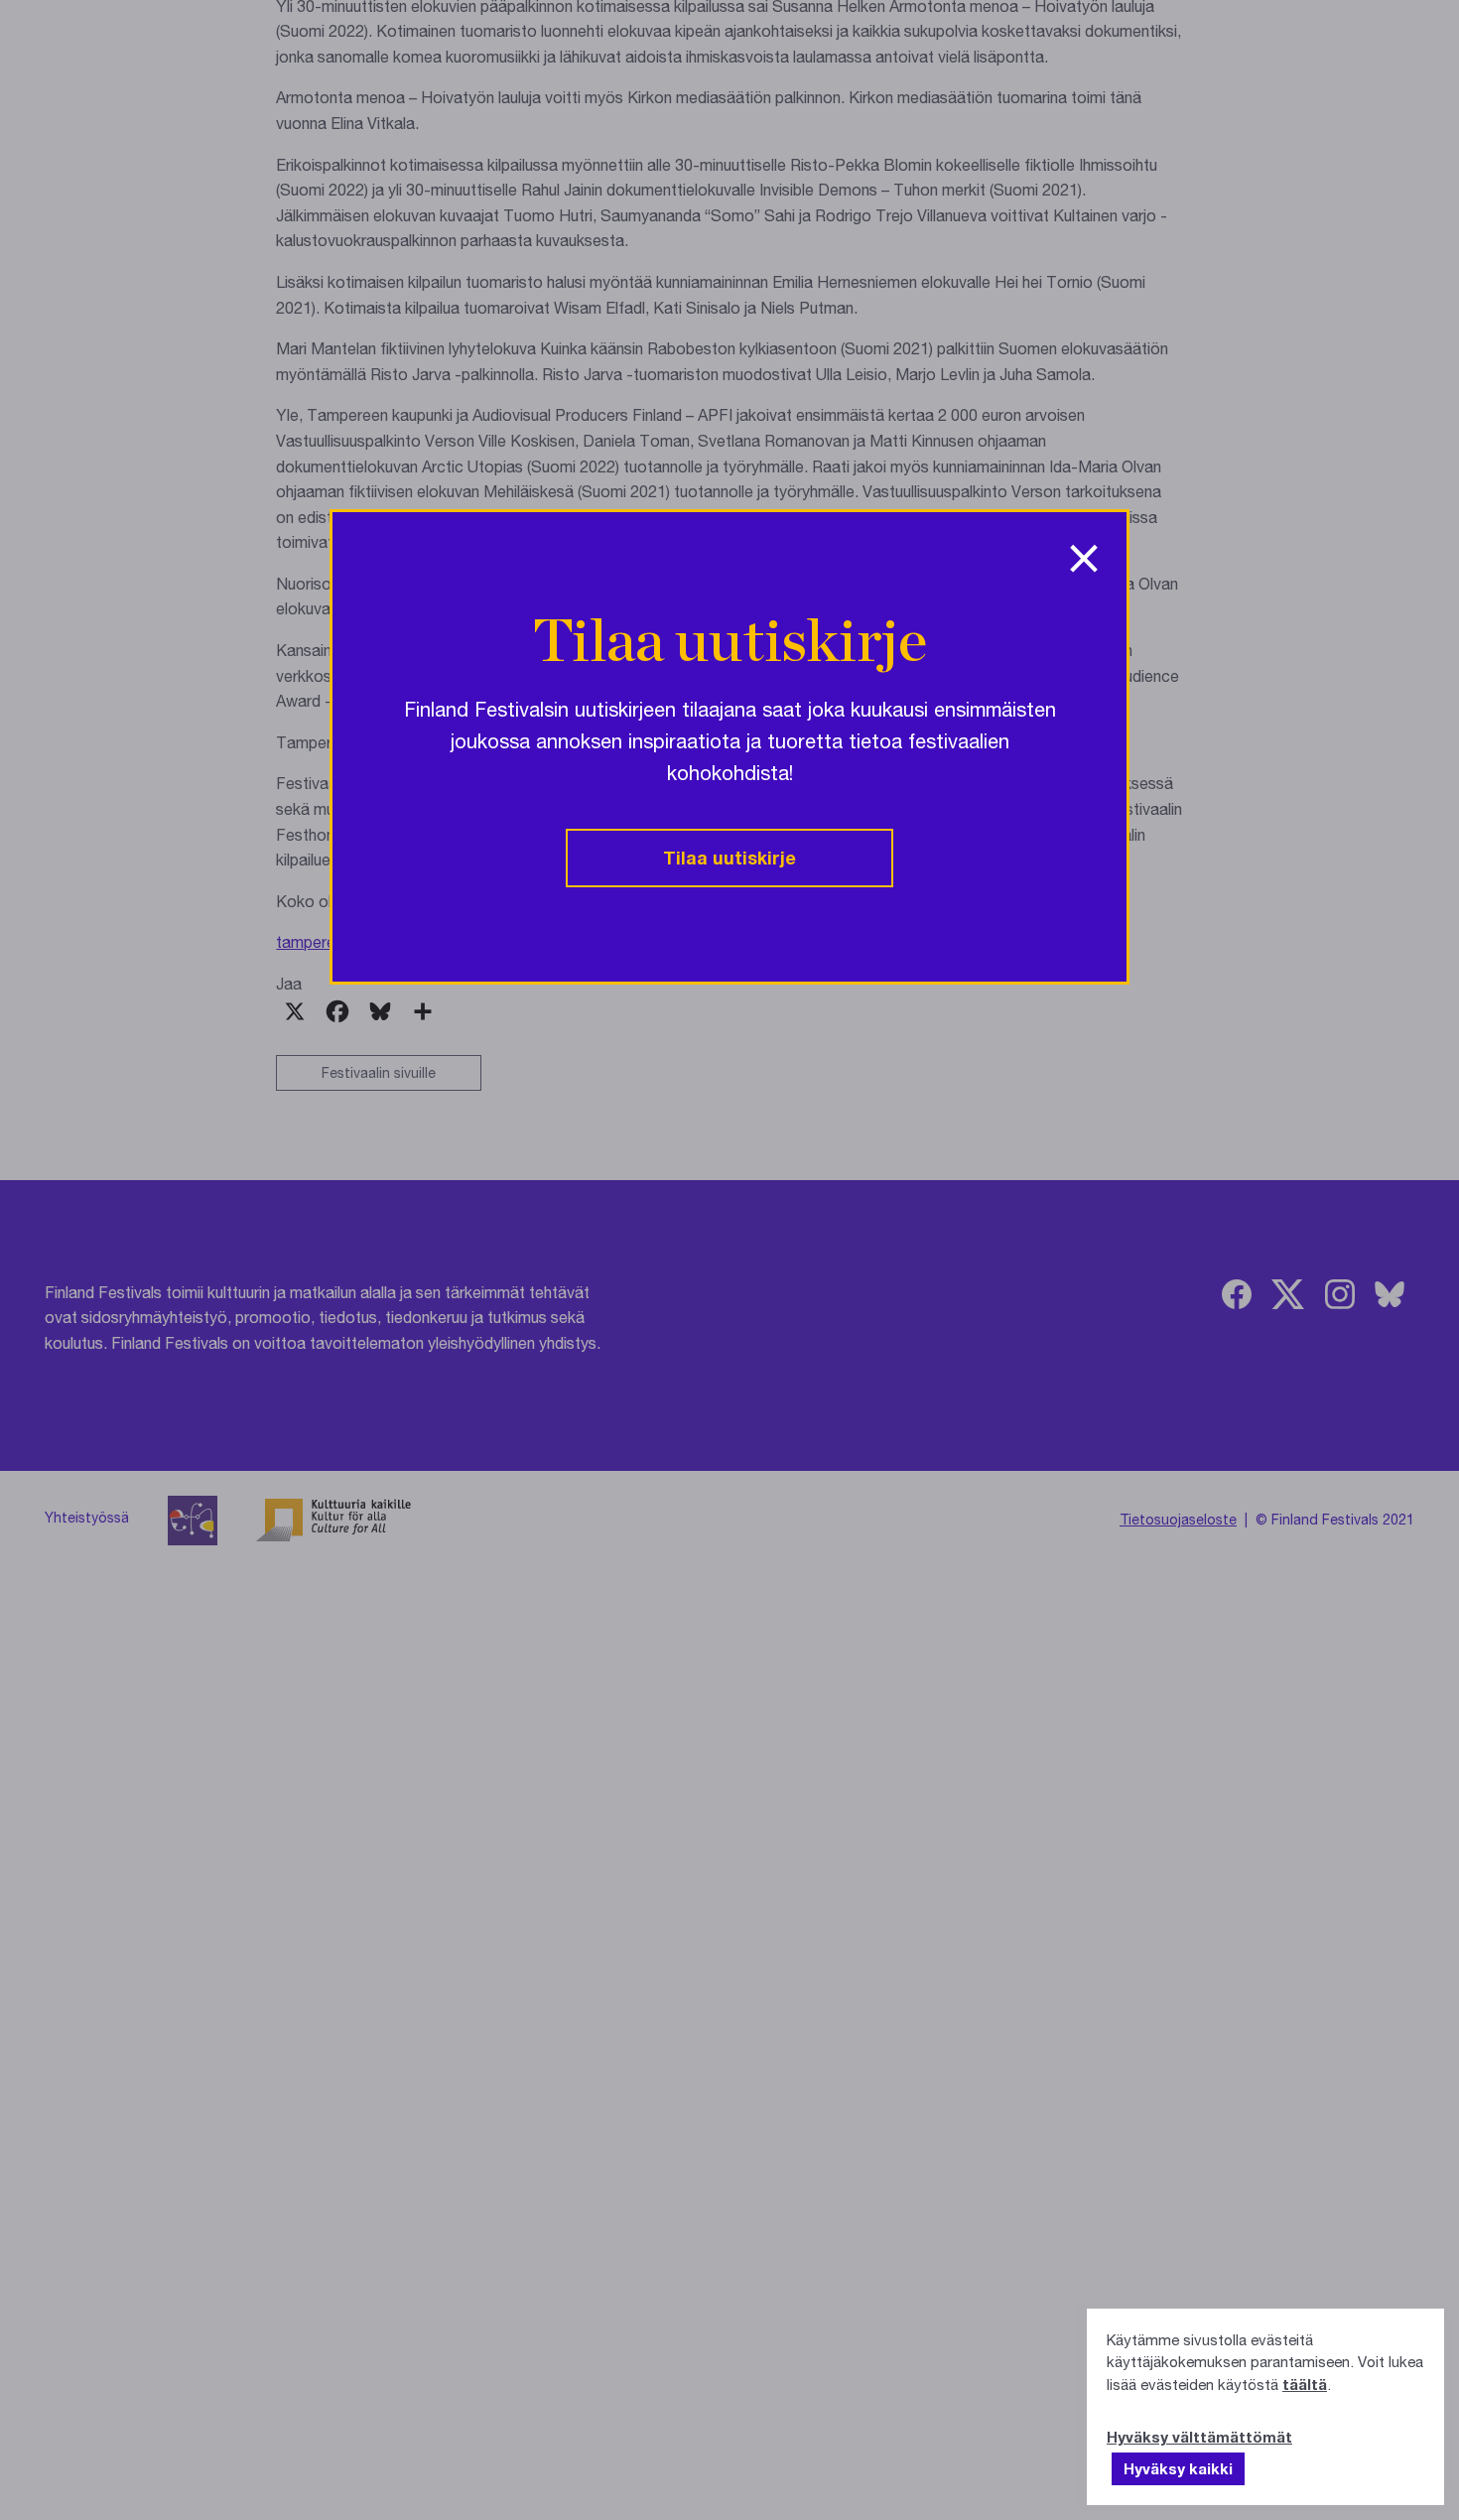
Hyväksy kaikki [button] (1178, 2468)
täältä (1305, 2384)
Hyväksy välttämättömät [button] (1199, 2437)
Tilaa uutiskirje (729, 858)
